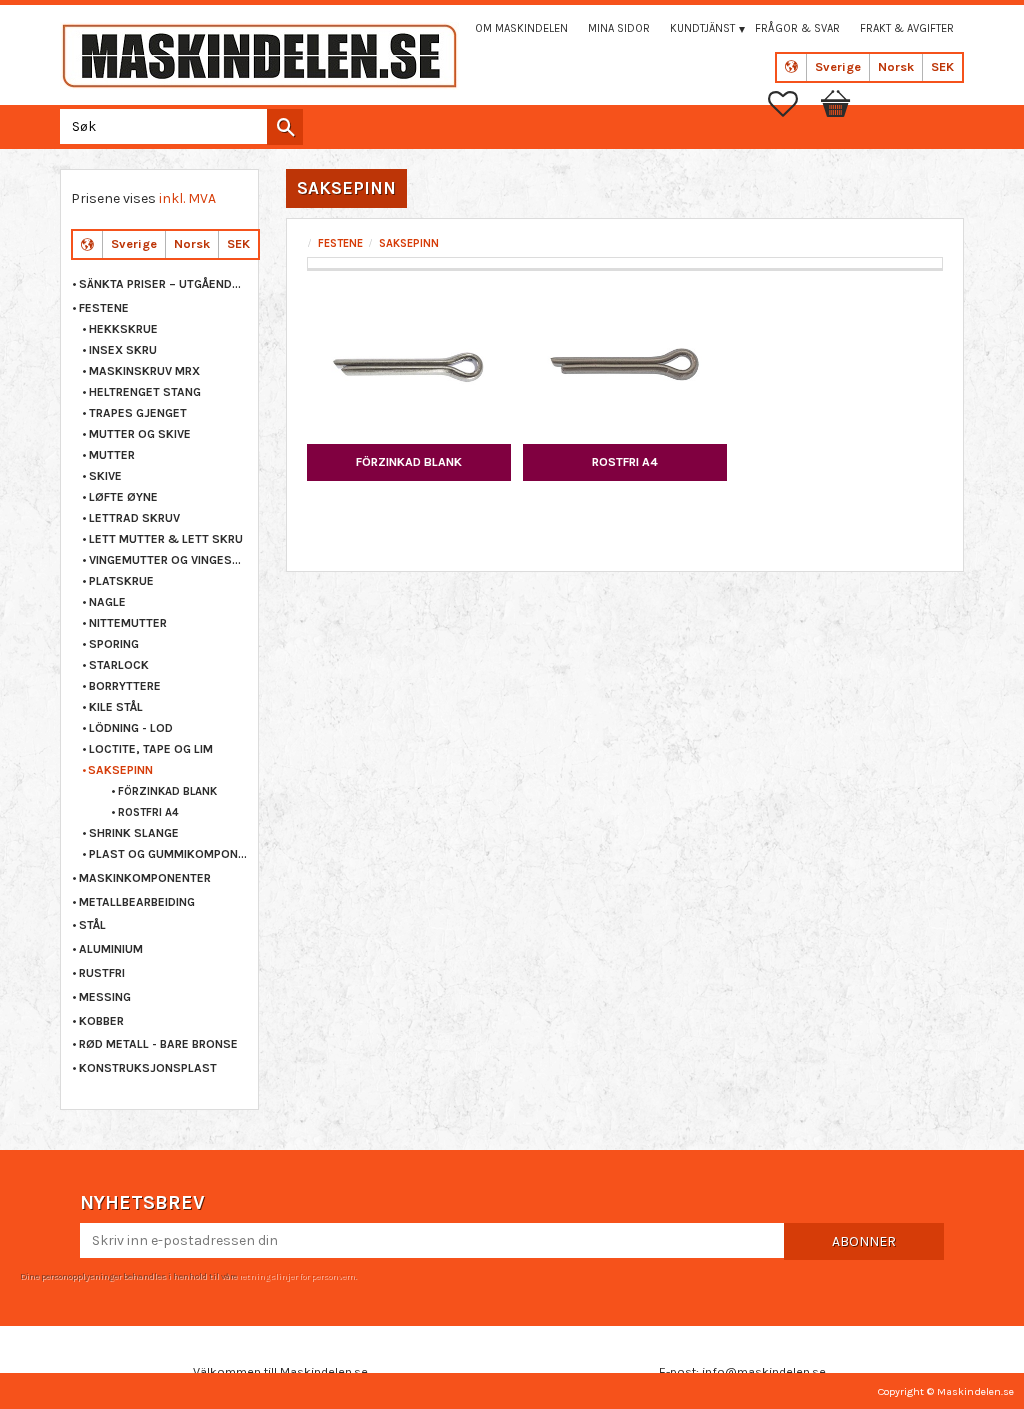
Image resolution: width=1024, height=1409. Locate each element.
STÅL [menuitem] (92, 925)
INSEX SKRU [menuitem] (123, 350)
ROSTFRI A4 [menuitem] (148, 812)
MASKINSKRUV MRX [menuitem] (144, 371)
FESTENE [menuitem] (104, 308)
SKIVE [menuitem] (105, 476)
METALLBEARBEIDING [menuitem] (137, 902)
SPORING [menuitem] (114, 644)
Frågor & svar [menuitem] (797, 28)
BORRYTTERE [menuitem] (125, 686)
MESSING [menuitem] (105, 997)
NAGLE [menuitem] (107, 602)
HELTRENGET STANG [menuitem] (145, 392)
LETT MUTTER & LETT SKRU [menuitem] (166, 539)
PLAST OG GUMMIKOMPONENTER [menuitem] (168, 854)
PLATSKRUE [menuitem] (121, 581)
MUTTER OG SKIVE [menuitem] (140, 434)
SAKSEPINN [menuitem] (120, 770)
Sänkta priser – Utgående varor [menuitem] (163, 284)
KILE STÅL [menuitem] (116, 707)
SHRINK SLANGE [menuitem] (134, 833)
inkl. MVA (187, 198)
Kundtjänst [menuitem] (702, 28)
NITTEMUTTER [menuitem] (128, 623)
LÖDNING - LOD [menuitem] (131, 728)
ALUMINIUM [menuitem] (111, 949)
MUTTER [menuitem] (112, 455)
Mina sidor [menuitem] (619, 28)
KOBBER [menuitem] (101, 1021)
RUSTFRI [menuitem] (102, 973)
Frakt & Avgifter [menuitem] (907, 28)
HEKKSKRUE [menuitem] (123, 329)
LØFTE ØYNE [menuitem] (123, 497)
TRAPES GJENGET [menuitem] (138, 413)
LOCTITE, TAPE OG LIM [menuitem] (151, 749)
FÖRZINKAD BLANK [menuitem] (167, 791)
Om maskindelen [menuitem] (521, 28)
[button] (793, 104)
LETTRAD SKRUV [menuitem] (134, 518)
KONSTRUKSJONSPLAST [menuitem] (148, 1068)
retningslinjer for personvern (297, 1276)
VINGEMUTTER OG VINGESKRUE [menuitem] (168, 560)
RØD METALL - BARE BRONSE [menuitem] (158, 1044)
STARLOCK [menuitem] (119, 665)
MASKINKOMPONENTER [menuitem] (145, 878)
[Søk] (285, 127)
